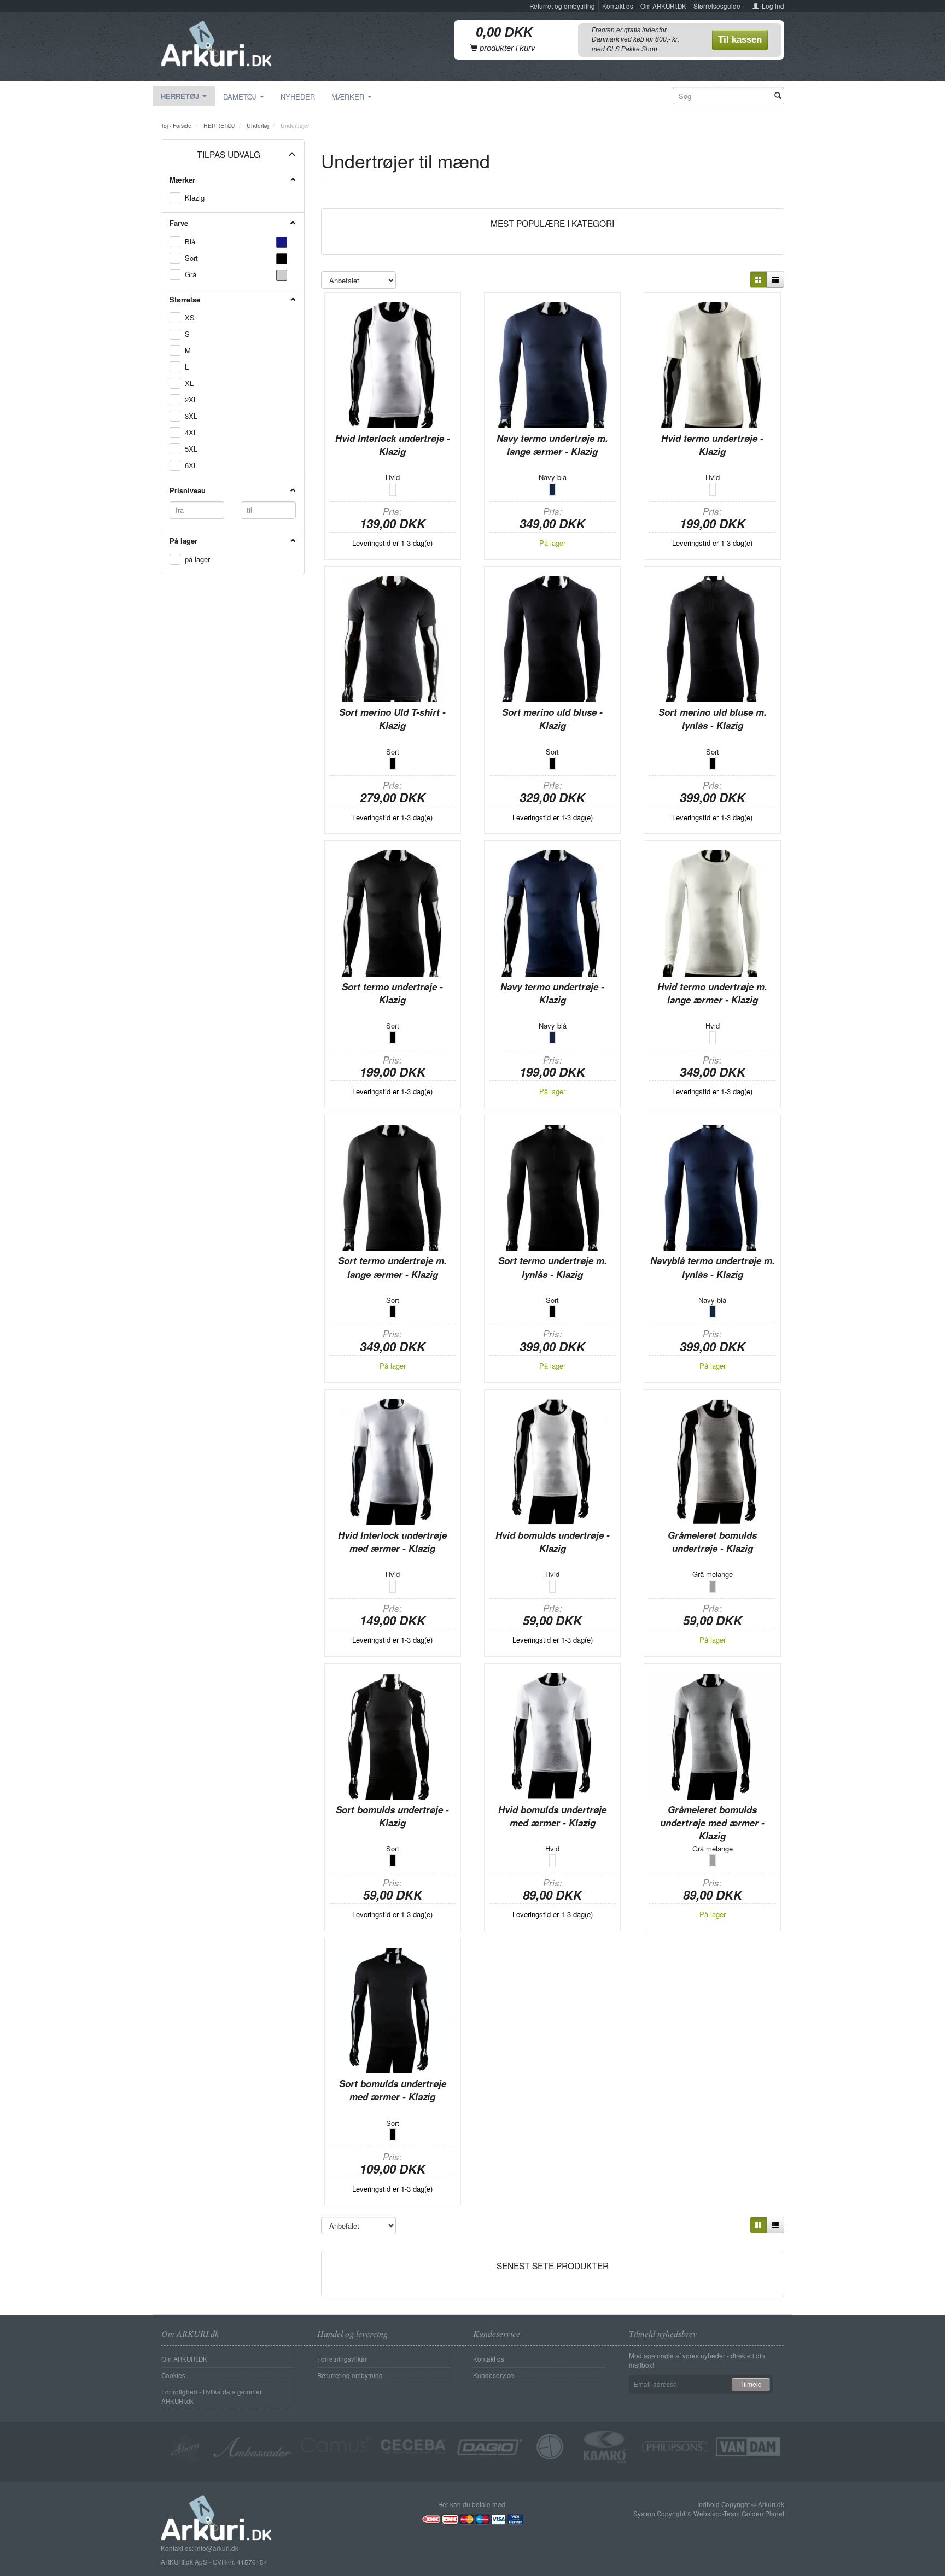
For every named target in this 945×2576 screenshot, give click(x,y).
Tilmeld (751, 2384)
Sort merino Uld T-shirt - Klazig (392, 719)
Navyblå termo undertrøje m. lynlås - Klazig (713, 1267)
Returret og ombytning (562, 6)
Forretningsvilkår (342, 2359)
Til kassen (740, 40)
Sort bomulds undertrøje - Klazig (392, 1816)
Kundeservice (494, 2375)
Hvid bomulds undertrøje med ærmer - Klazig (552, 1816)
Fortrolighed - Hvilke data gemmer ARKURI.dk (212, 2396)
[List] (775, 279)
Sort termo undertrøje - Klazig (392, 993)
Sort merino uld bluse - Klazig (552, 719)
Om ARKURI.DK (663, 6)
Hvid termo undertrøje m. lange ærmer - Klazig (712, 993)
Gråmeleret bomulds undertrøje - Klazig (712, 1541)
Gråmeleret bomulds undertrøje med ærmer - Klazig (712, 1823)
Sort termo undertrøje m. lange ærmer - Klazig (392, 1267)
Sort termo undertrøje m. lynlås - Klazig (553, 1267)
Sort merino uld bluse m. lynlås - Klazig (713, 719)
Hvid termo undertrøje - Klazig (712, 445)
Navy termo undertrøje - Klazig (552, 993)
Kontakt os (618, 6)
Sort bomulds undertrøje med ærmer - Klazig (393, 2090)
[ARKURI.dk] (216, 41)
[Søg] (778, 96)
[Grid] (759, 279)
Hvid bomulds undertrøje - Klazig (553, 1541)
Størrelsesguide (717, 6)
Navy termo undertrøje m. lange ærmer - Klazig (552, 445)
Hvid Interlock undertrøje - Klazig (393, 445)
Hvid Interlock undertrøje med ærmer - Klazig (392, 1541)
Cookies (173, 2375)
